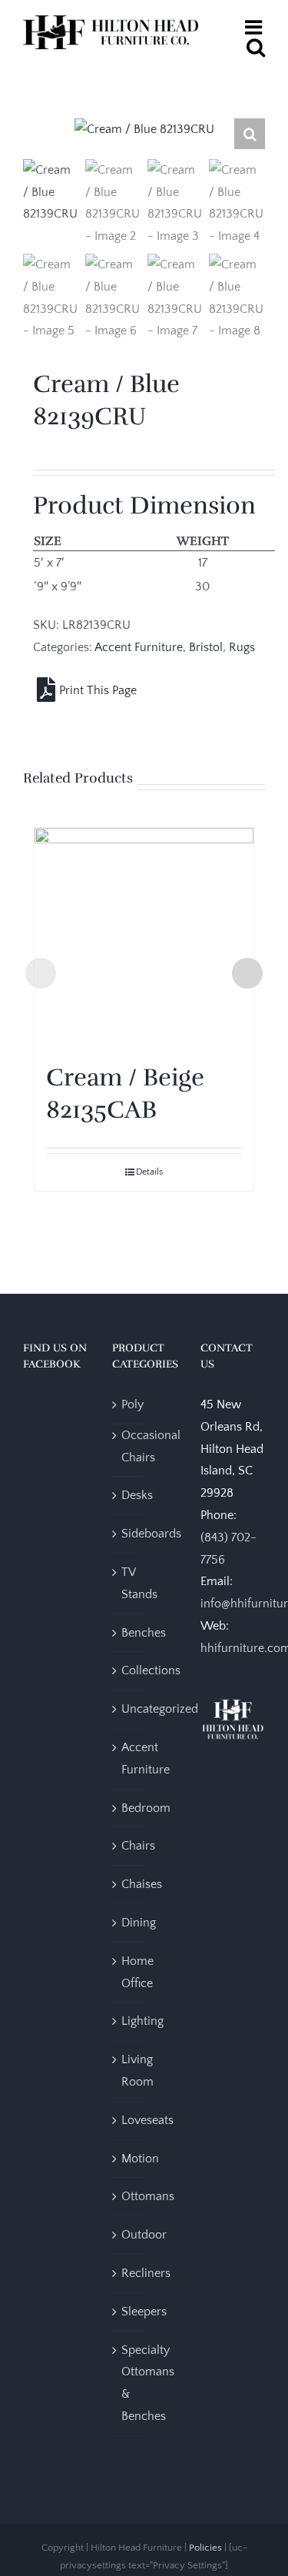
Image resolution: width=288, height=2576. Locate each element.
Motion (140, 2159)
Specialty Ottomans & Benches (148, 2383)
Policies (205, 2548)
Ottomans (148, 2196)
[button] (250, 134)
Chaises (142, 1884)
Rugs (242, 647)
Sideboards (151, 1534)
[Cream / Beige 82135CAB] (144, 937)
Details (149, 1172)
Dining (139, 1923)
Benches (144, 1633)
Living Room (137, 2071)
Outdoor (144, 2235)
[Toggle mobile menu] (255, 27)
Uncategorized (160, 1709)
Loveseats (147, 2120)
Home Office (137, 1972)
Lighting (142, 2021)
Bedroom (146, 1808)
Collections (151, 1670)
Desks (137, 1495)
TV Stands (139, 1583)
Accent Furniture (139, 647)
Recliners (146, 2273)
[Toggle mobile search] (256, 47)
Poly (132, 1404)
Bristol (206, 647)
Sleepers (144, 2312)
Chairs (138, 1846)
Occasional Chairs (151, 1446)
